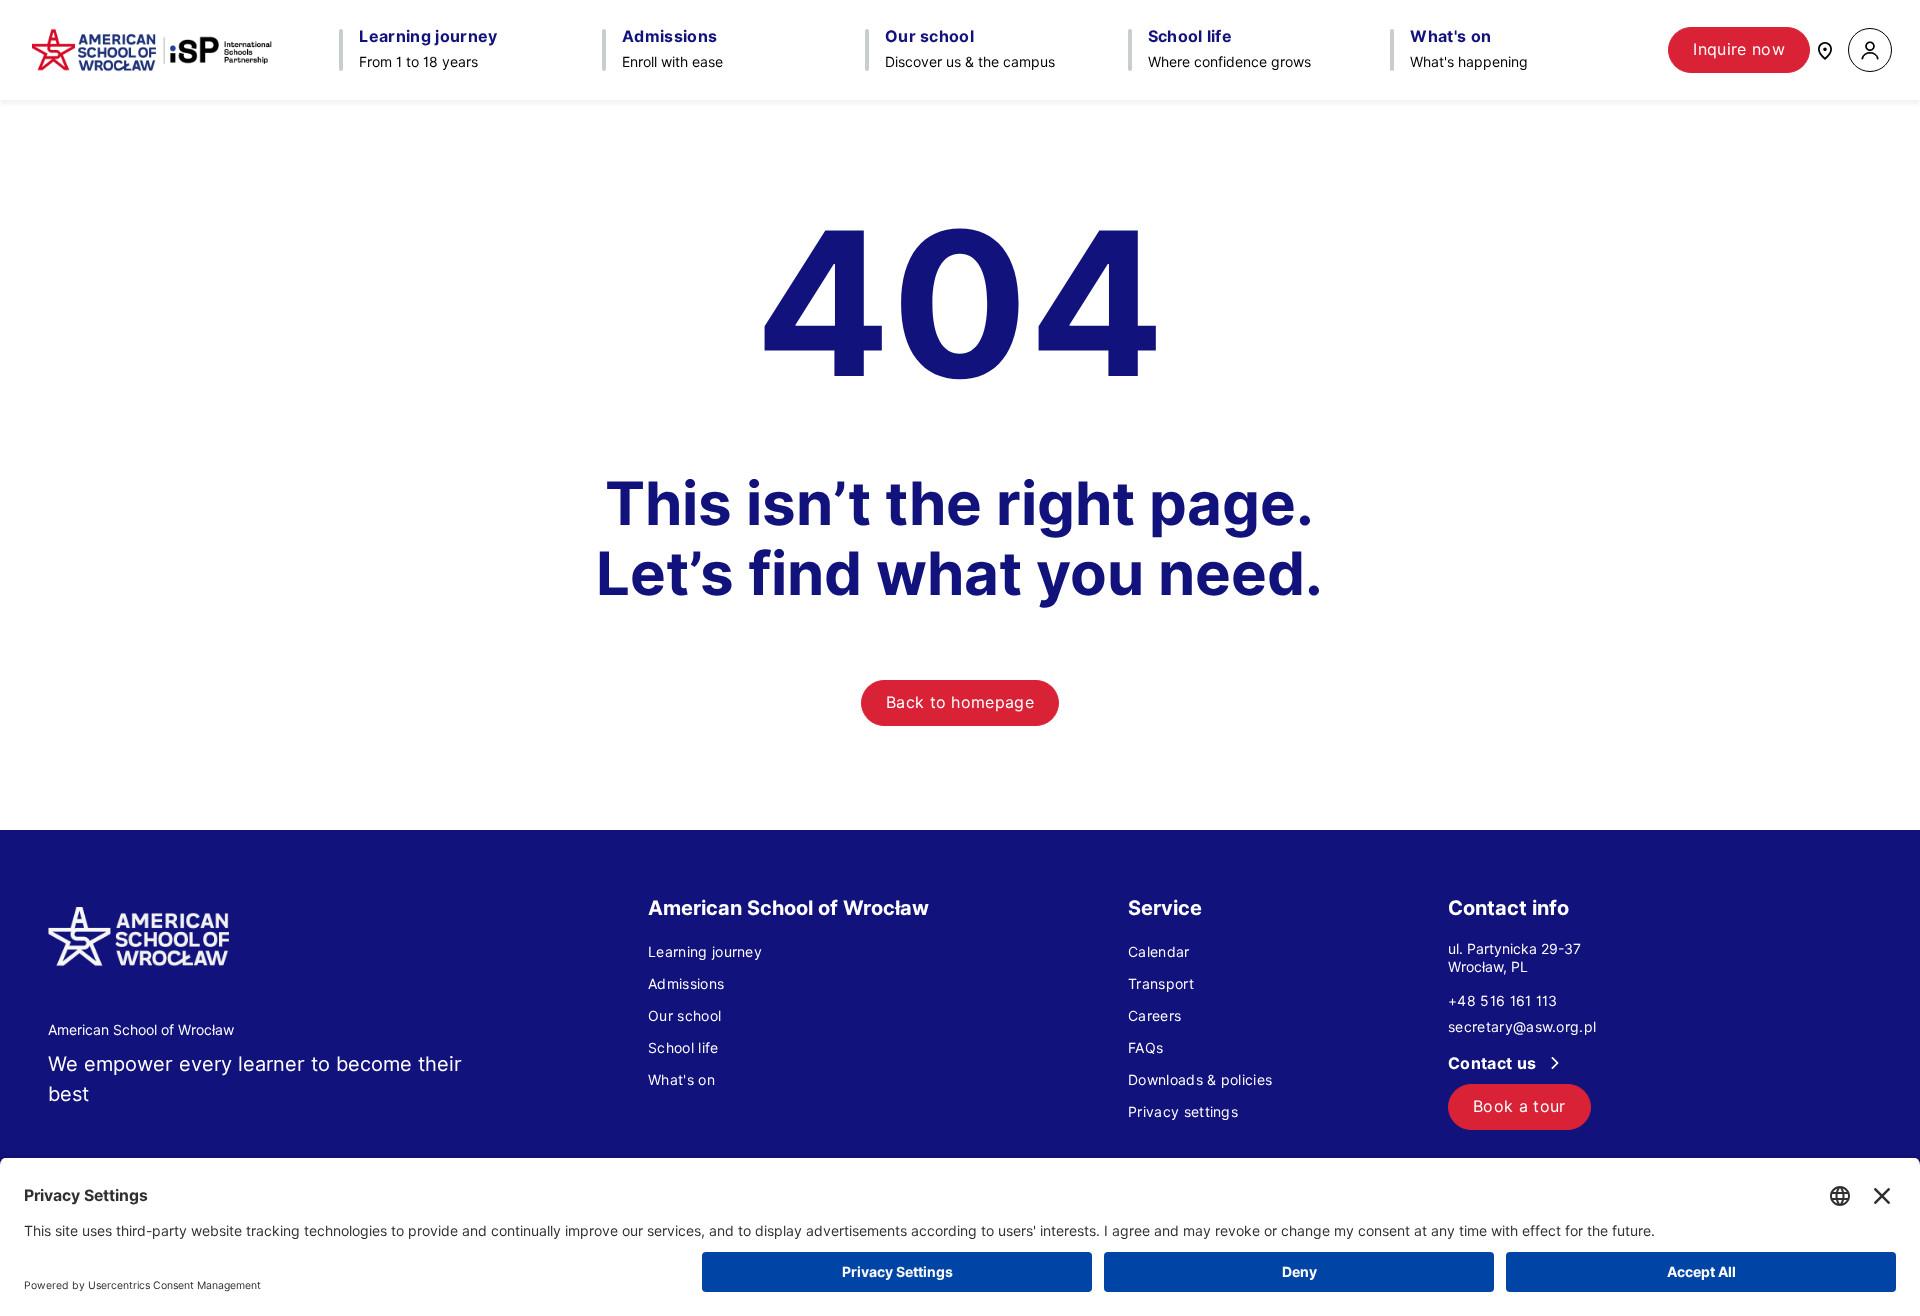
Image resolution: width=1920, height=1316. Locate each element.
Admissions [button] (669, 37)
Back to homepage (960, 702)
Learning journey (705, 952)
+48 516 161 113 (1503, 1001)
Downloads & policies (1200, 1080)
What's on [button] (1450, 37)
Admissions (686, 984)
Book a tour (1519, 1106)
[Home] (152, 50)
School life (683, 1048)
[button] (1870, 50)
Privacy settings (1183, 1112)
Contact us (1494, 1063)
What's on (681, 1080)
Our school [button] (929, 37)
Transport (1161, 984)
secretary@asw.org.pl (1522, 1027)
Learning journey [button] (428, 37)
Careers (1154, 1016)
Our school (684, 1016)
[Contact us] (1825, 49)
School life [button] (1190, 37)
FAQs (1145, 1048)
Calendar (1159, 952)
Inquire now (1739, 49)
